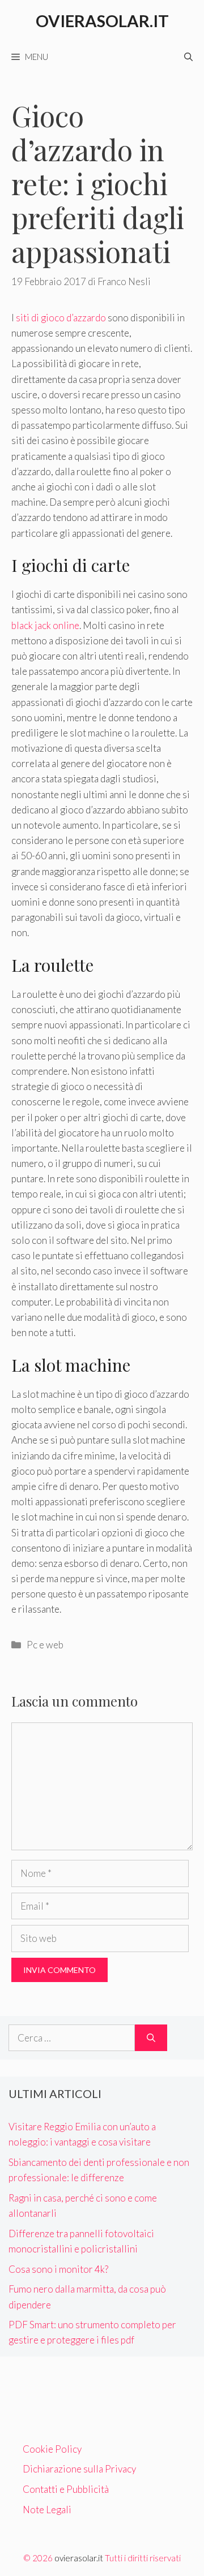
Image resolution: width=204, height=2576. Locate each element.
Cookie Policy (52, 2449)
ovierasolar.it (79, 2558)
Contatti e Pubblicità (66, 2489)
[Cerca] (151, 2038)
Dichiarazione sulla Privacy (79, 2469)
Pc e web (45, 1645)
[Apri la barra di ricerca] (188, 57)
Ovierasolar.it (102, 21)
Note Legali (47, 2510)
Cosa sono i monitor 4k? (58, 2269)
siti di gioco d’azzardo (61, 318)
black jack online (45, 625)
